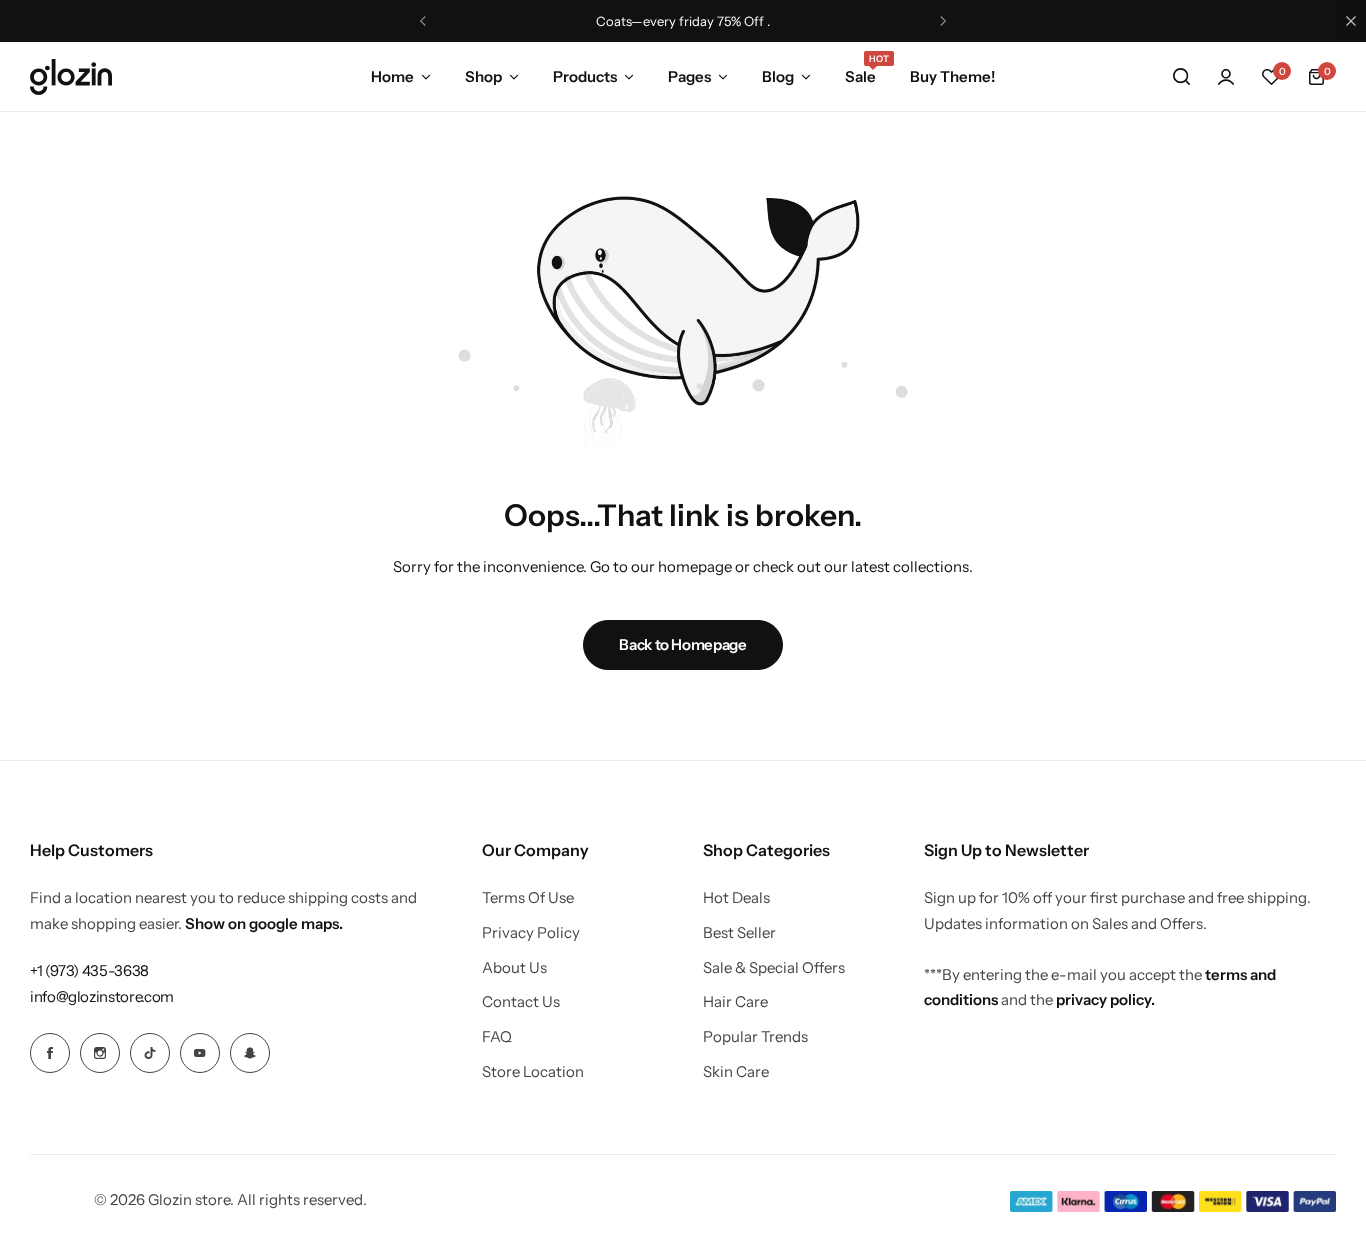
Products (585, 76)
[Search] (1181, 77)
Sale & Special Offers (774, 968)
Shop (483, 76)
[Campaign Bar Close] (1351, 21)
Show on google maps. (264, 923)
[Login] (1226, 77)
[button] (423, 21)
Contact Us (521, 1002)
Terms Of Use (528, 898)
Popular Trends (755, 1037)
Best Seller (739, 933)
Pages (689, 76)
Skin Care (736, 1072)
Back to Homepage (682, 644)
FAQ (497, 1037)
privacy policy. (1105, 999)
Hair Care (735, 1002)
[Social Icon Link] (50, 1053)
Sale (860, 75)
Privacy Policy (531, 933)
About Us (514, 968)
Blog (778, 76)
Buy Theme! (952, 76)
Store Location (533, 1072)
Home (392, 76)
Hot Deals (736, 898)
